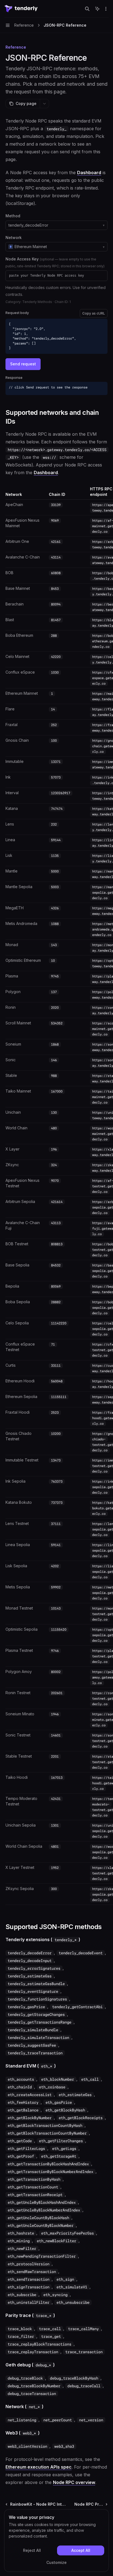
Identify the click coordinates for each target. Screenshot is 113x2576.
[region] (56, 1196)
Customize (56, 2562)
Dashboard (89, 173)
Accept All (81, 2550)
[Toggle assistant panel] (97, 9)
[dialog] (56, 2541)
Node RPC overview (74, 2482)
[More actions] (106, 9)
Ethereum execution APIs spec (39, 2467)
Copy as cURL (94, 313)
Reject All (32, 2550)
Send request (23, 364)
